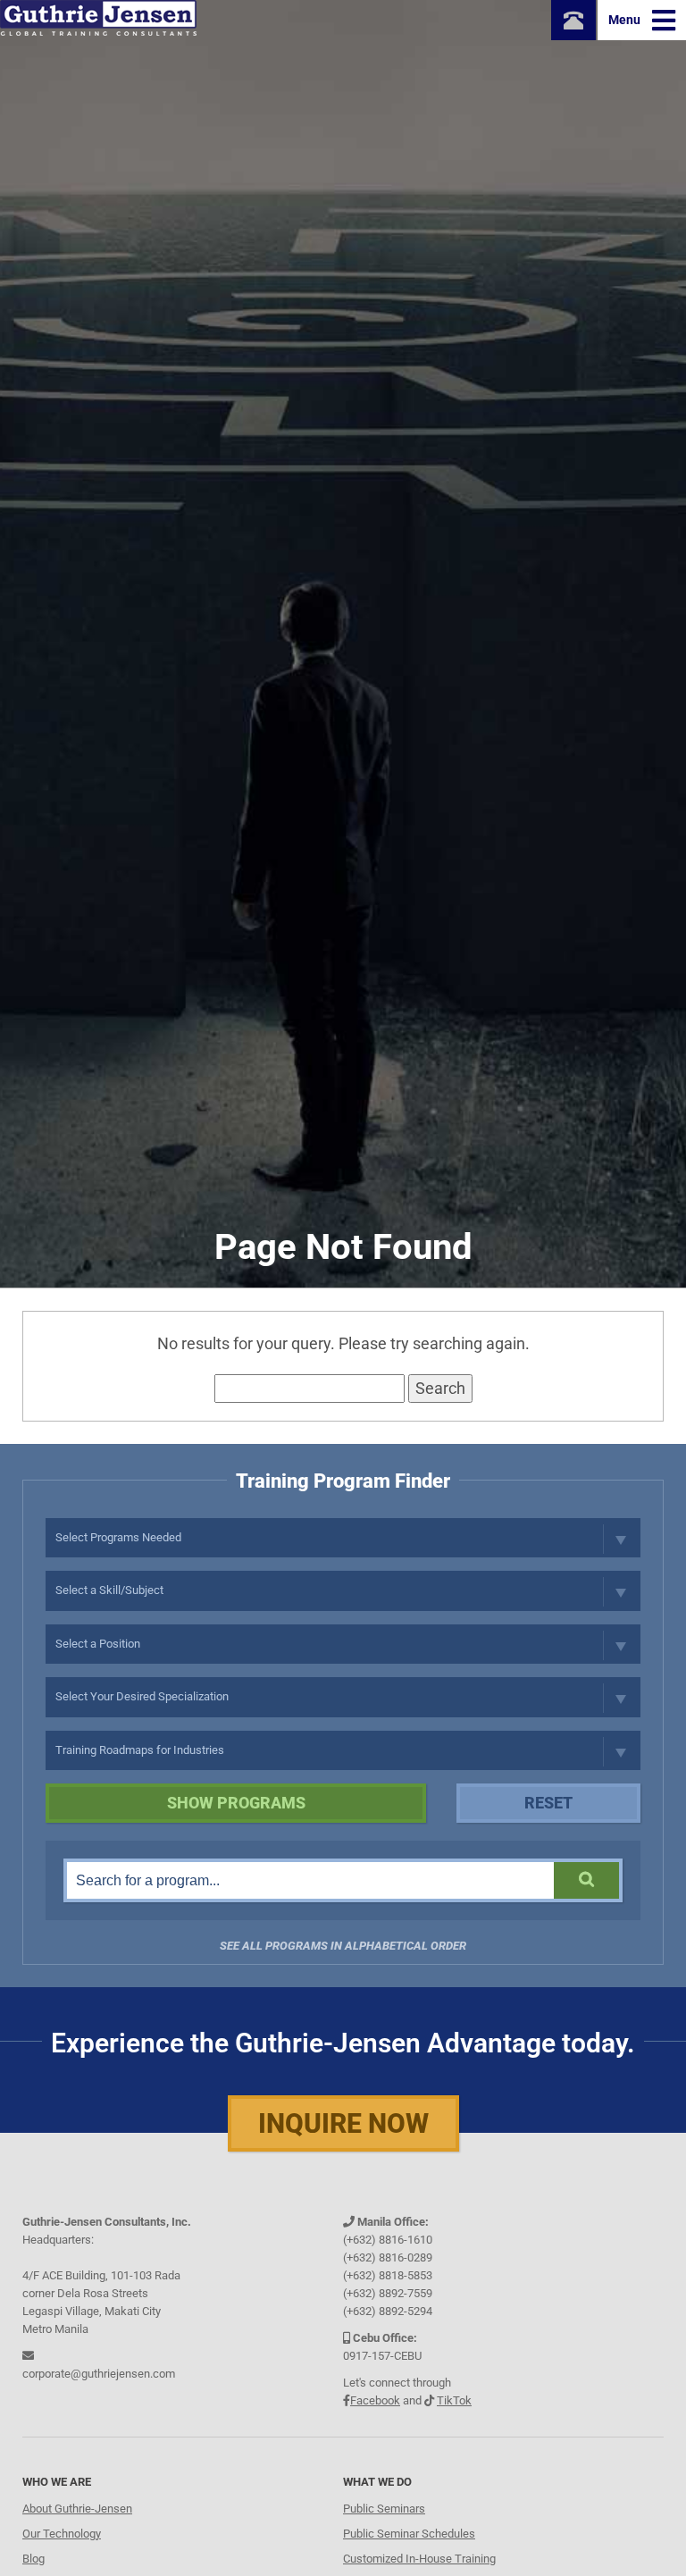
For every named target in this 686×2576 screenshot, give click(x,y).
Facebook (375, 2400)
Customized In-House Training (419, 2559)
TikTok (454, 2400)
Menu (626, 20)
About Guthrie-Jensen (77, 2509)
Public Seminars (384, 2509)
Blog (33, 2559)
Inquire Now (343, 2123)
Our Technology (62, 2534)
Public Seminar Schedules (409, 2534)
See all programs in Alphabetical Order (343, 1946)
